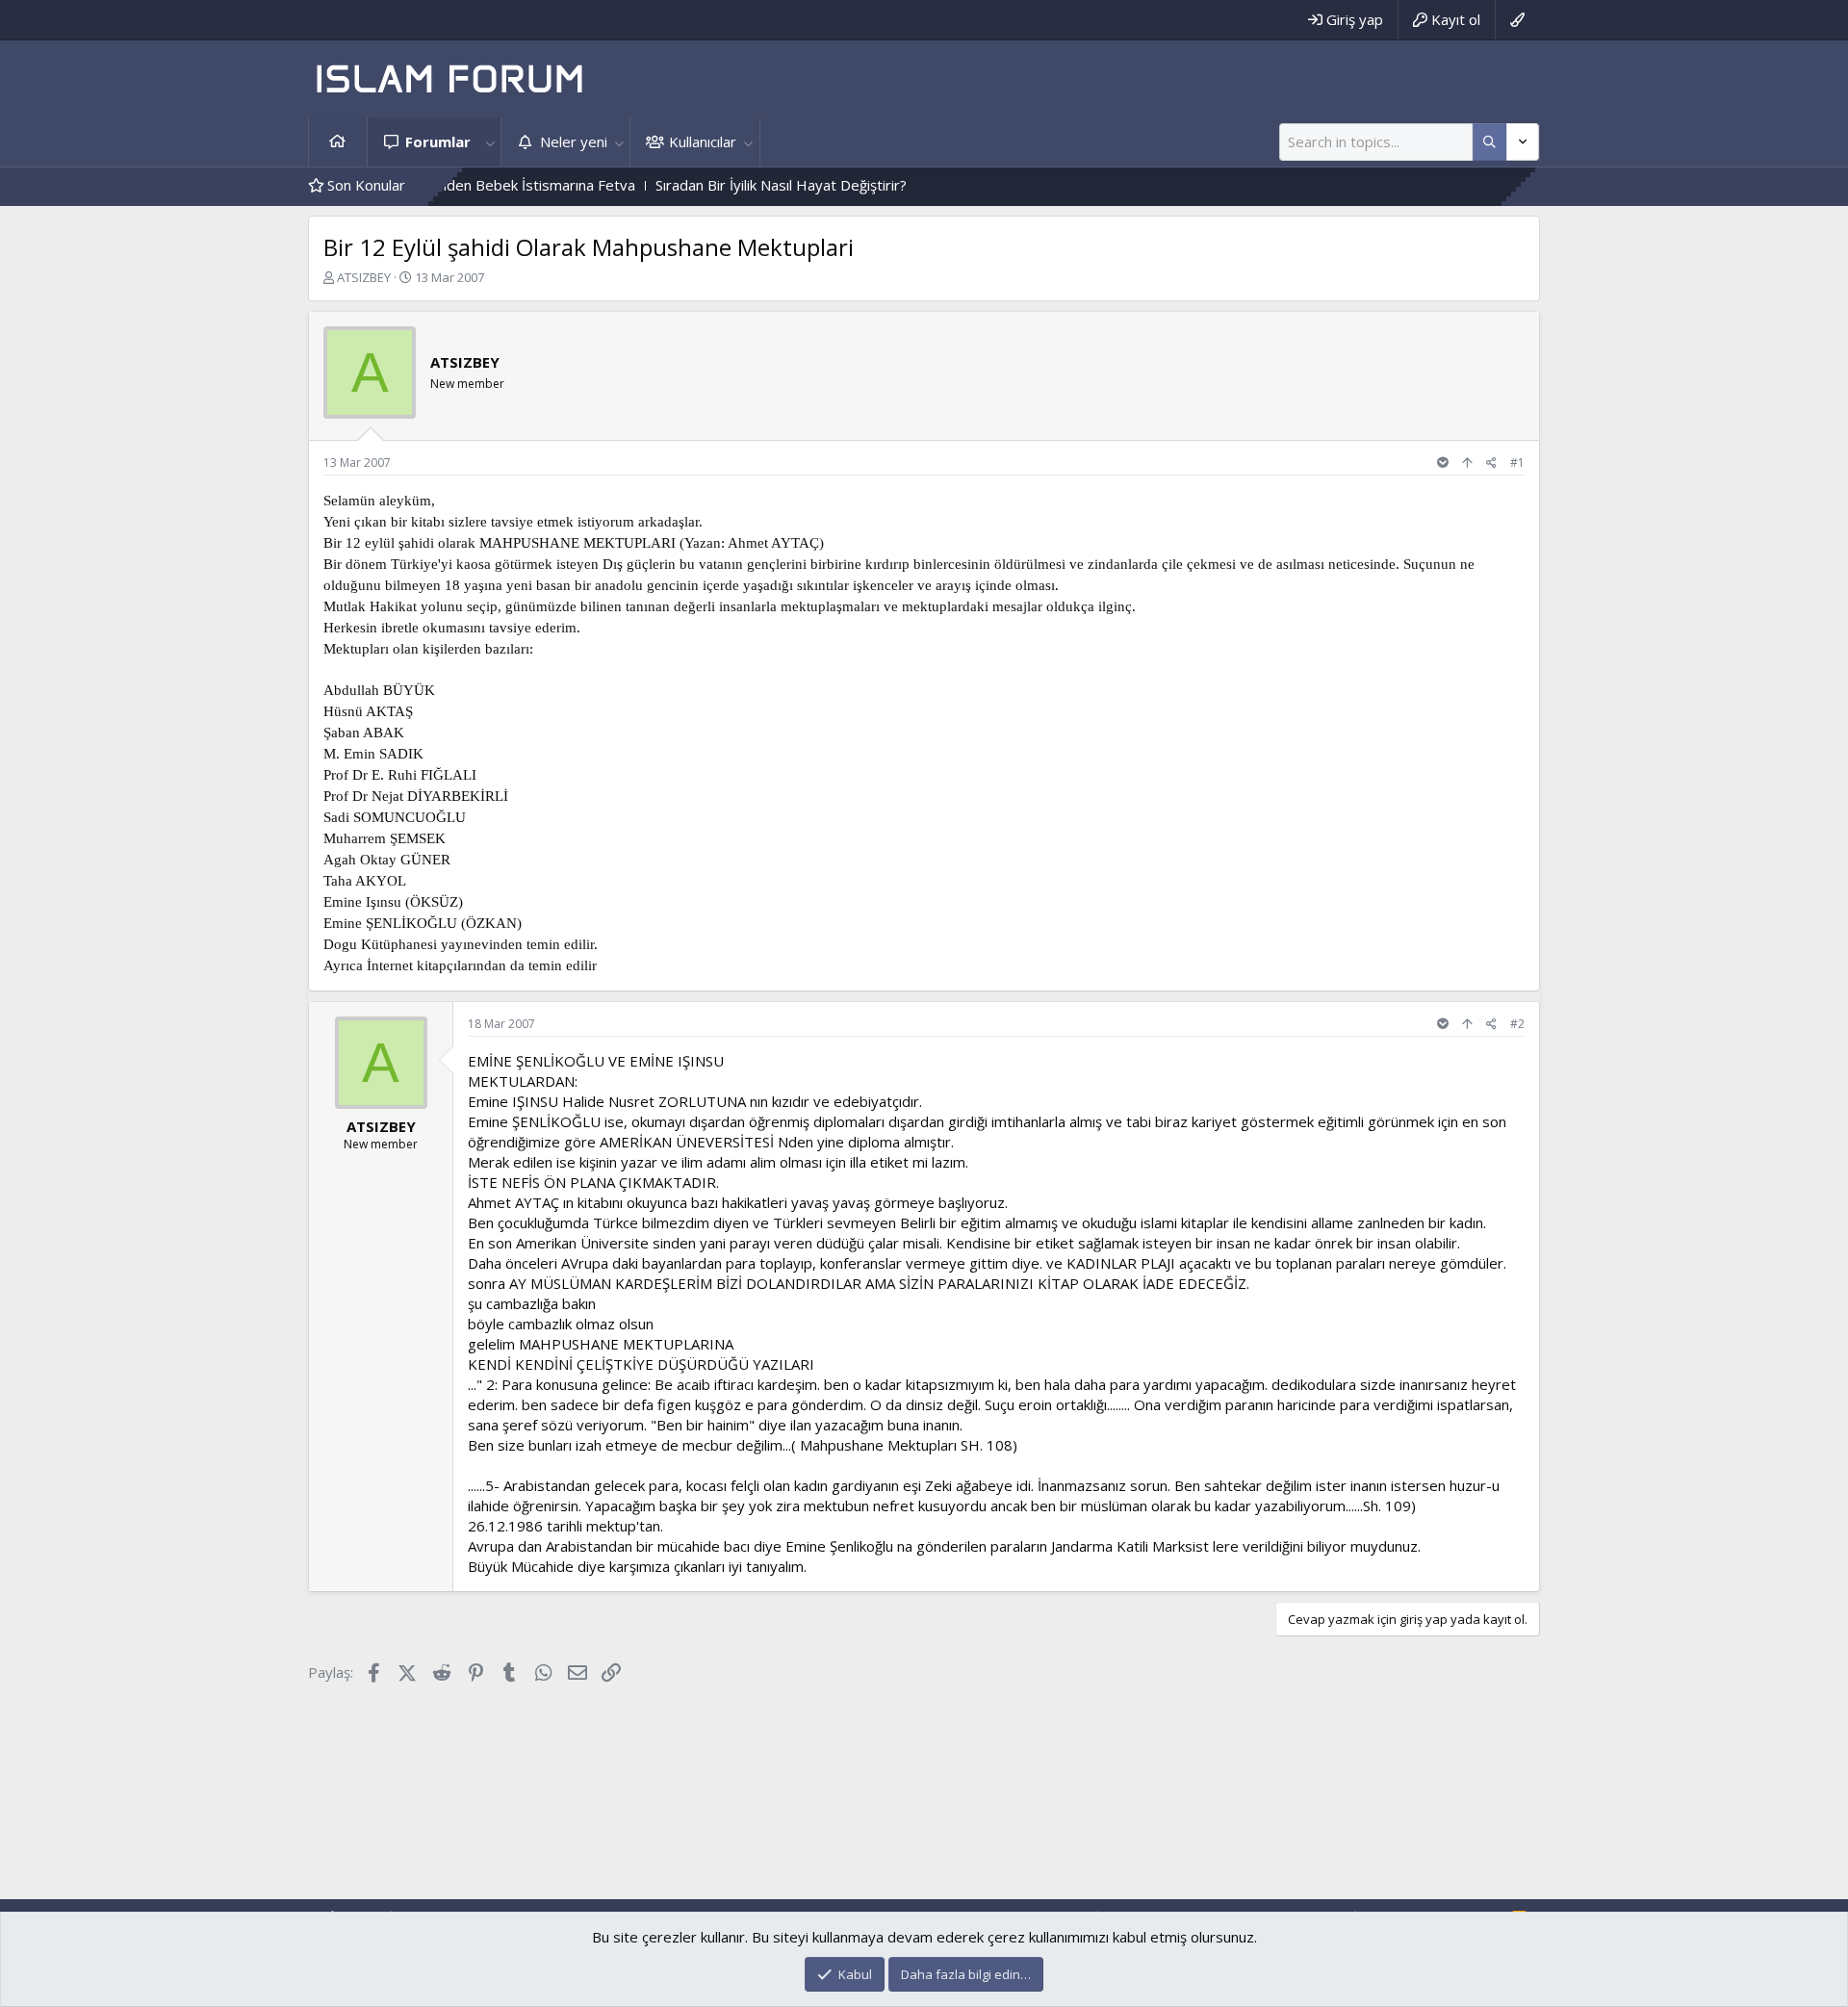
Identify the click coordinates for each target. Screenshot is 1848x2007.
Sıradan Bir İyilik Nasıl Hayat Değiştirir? (724, 185)
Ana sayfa (338, 142)
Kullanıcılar (703, 142)
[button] (490, 142)
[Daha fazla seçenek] (1489, 142)
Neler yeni (574, 142)
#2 (1517, 1024)
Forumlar (438, 142)
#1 (1517, 463)
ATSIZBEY (364, 277)
